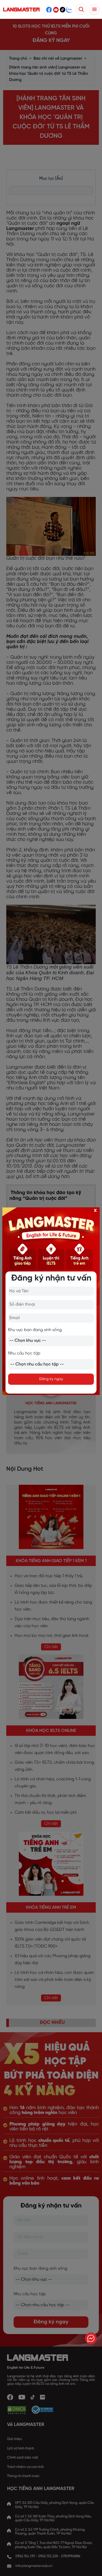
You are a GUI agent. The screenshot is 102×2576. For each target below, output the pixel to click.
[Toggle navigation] (94, 9)
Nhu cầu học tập (24, 1353)
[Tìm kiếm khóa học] (81, 9)
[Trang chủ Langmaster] (22, 10)
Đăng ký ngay (51, 1379)
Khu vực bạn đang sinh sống (35, 1330)
